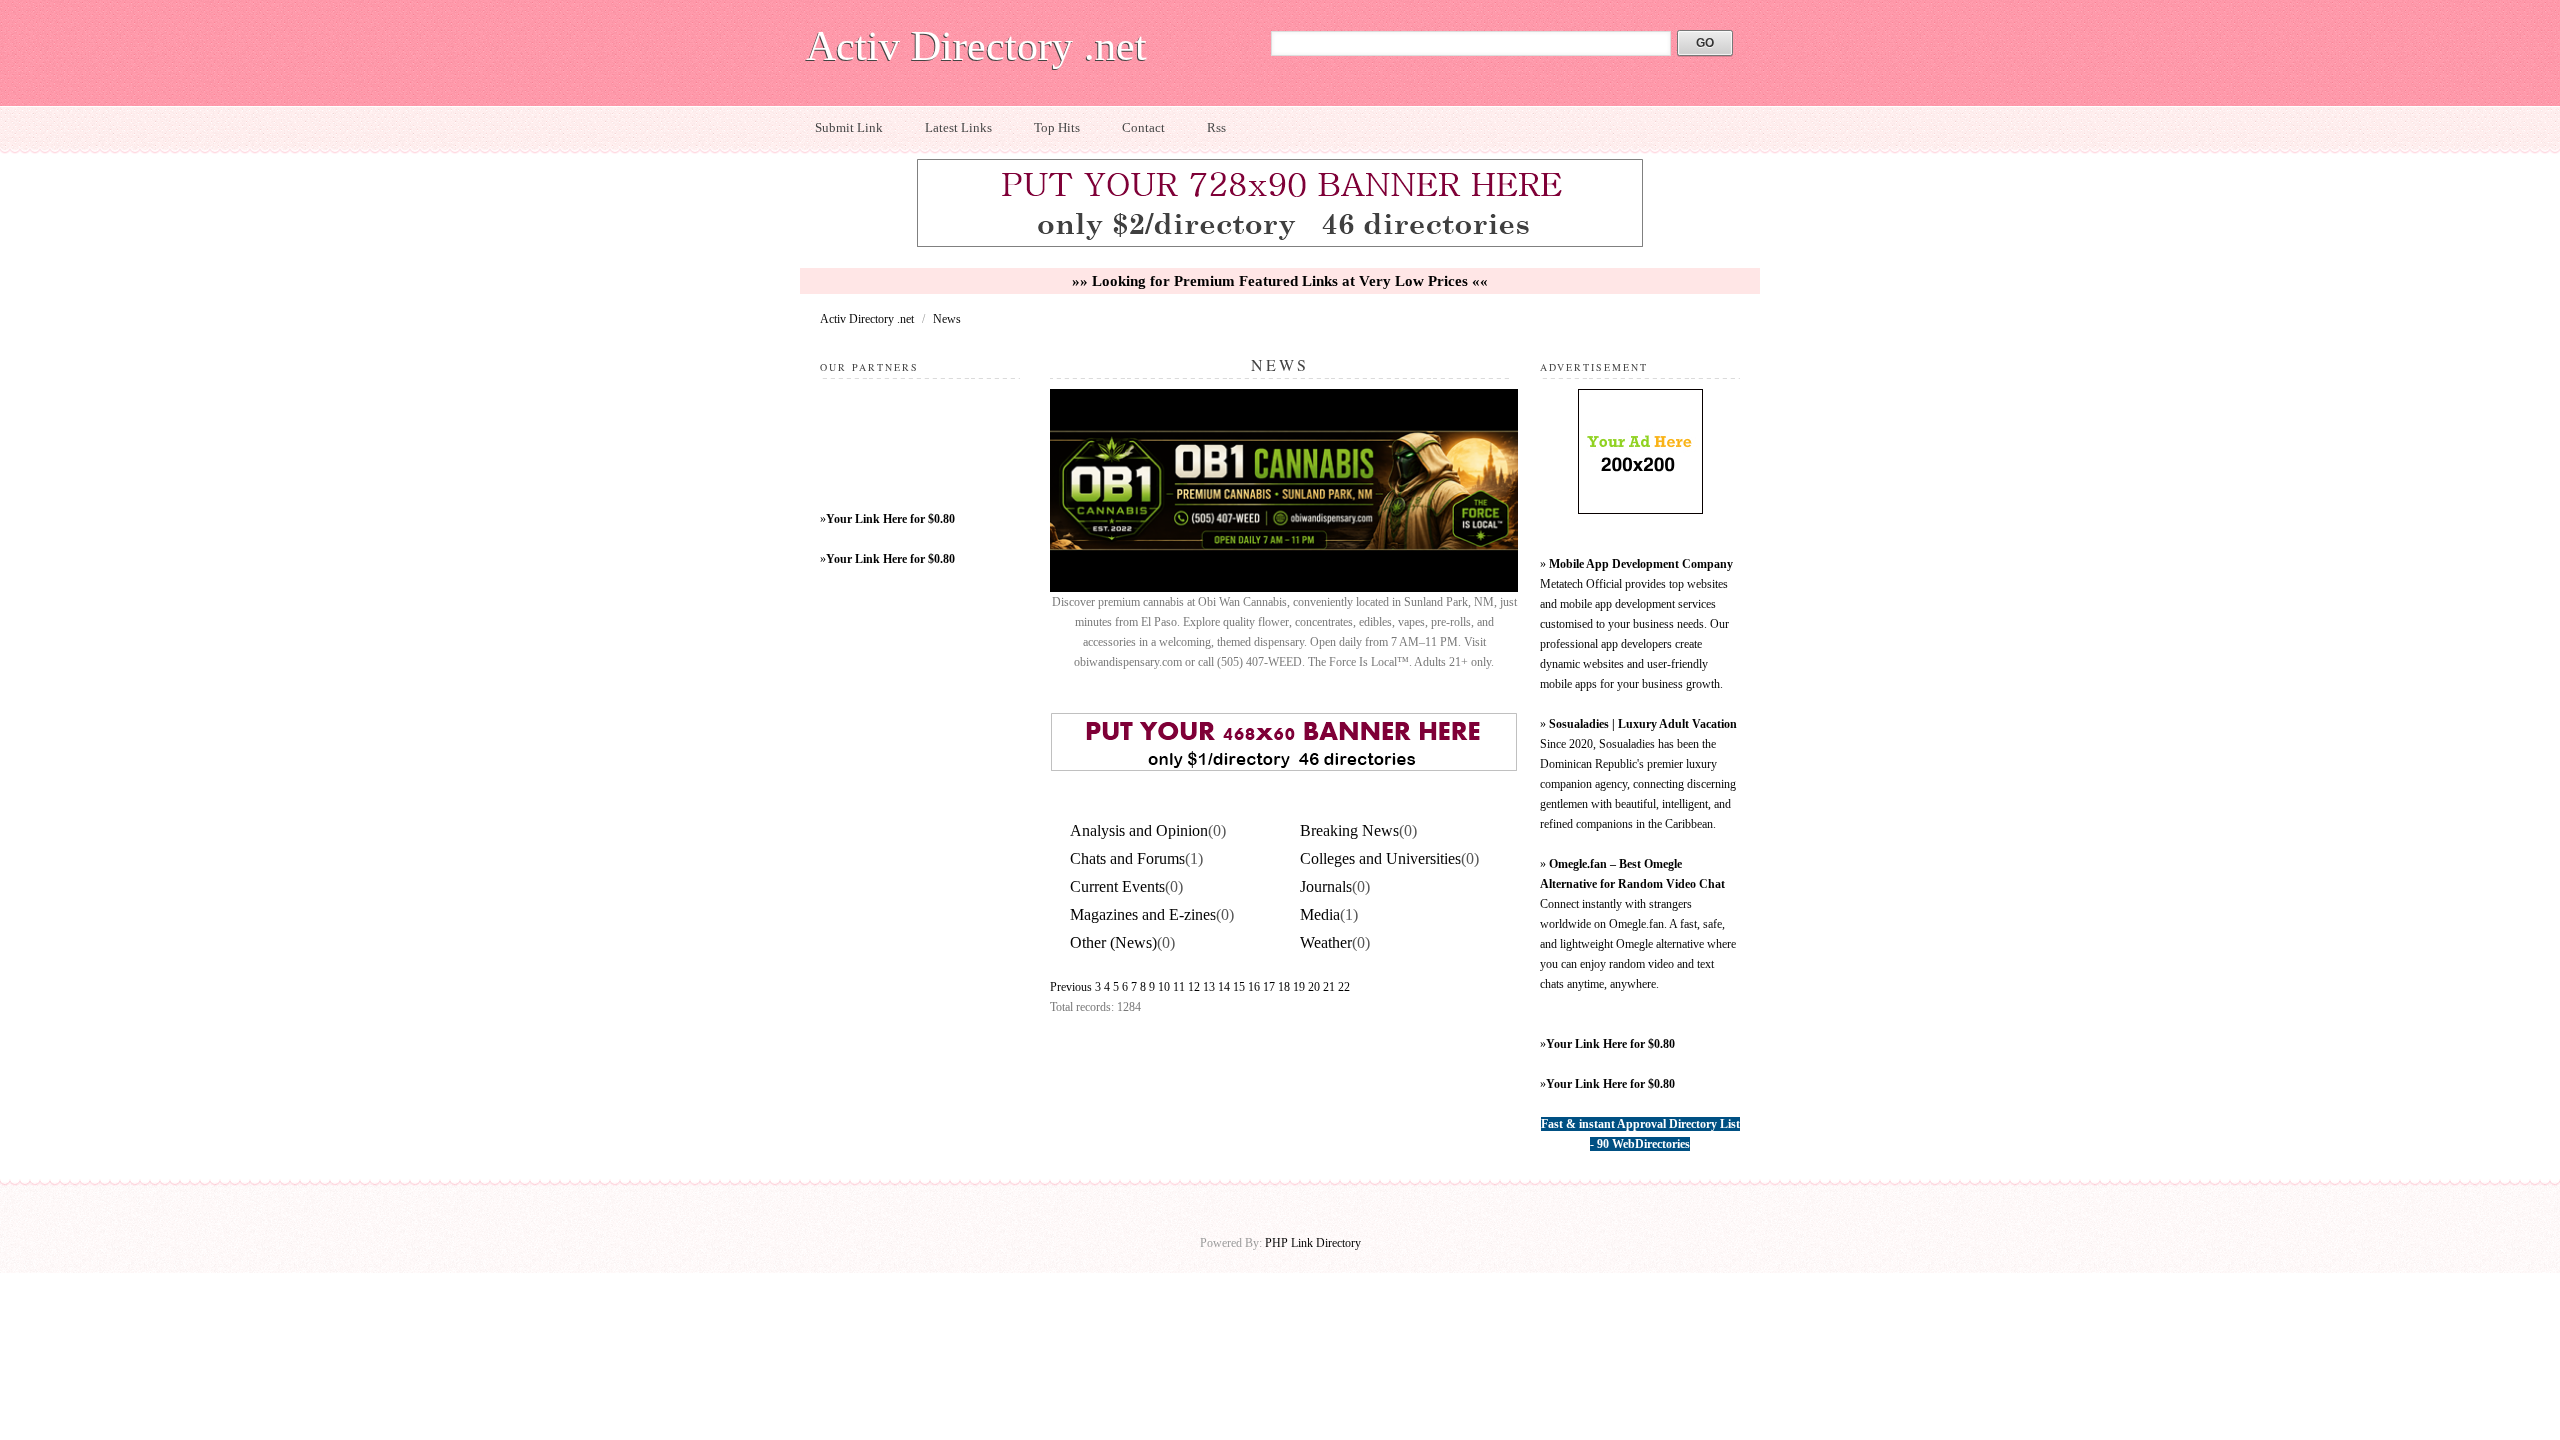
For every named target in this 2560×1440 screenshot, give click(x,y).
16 (1254, 987)
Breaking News (1349, 830)
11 (1179, 987)
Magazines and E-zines (1143, 914)
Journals (1326, 886)
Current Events (1117, 886)
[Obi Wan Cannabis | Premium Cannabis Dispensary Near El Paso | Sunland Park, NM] (1284, 588)
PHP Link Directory (1313, 1243)
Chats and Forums (1127, 858)
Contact (1143, 127)
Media (1320, 914)
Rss (1216, 127)
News (947, 319)
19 (1299, 987)
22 (1344, 987)
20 (1314, 987)
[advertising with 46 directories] (1640, 510)
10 (1164, 987)
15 (1239, 987)
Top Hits (1057, 127)
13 (1209, 987)
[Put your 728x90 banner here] (1280, 244)
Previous (1071, 987)
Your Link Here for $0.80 (890, 519)
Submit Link (849, 127)
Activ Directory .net (976, 46)
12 (1194, 987)
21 (1329, 987)
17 (1269, 987)
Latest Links (958, 127)
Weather (1326, 942)
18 (1284, 987)
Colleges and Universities (1380, 858)
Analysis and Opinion (1139, 830)
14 (1224, 987)
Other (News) (1113, 942)
